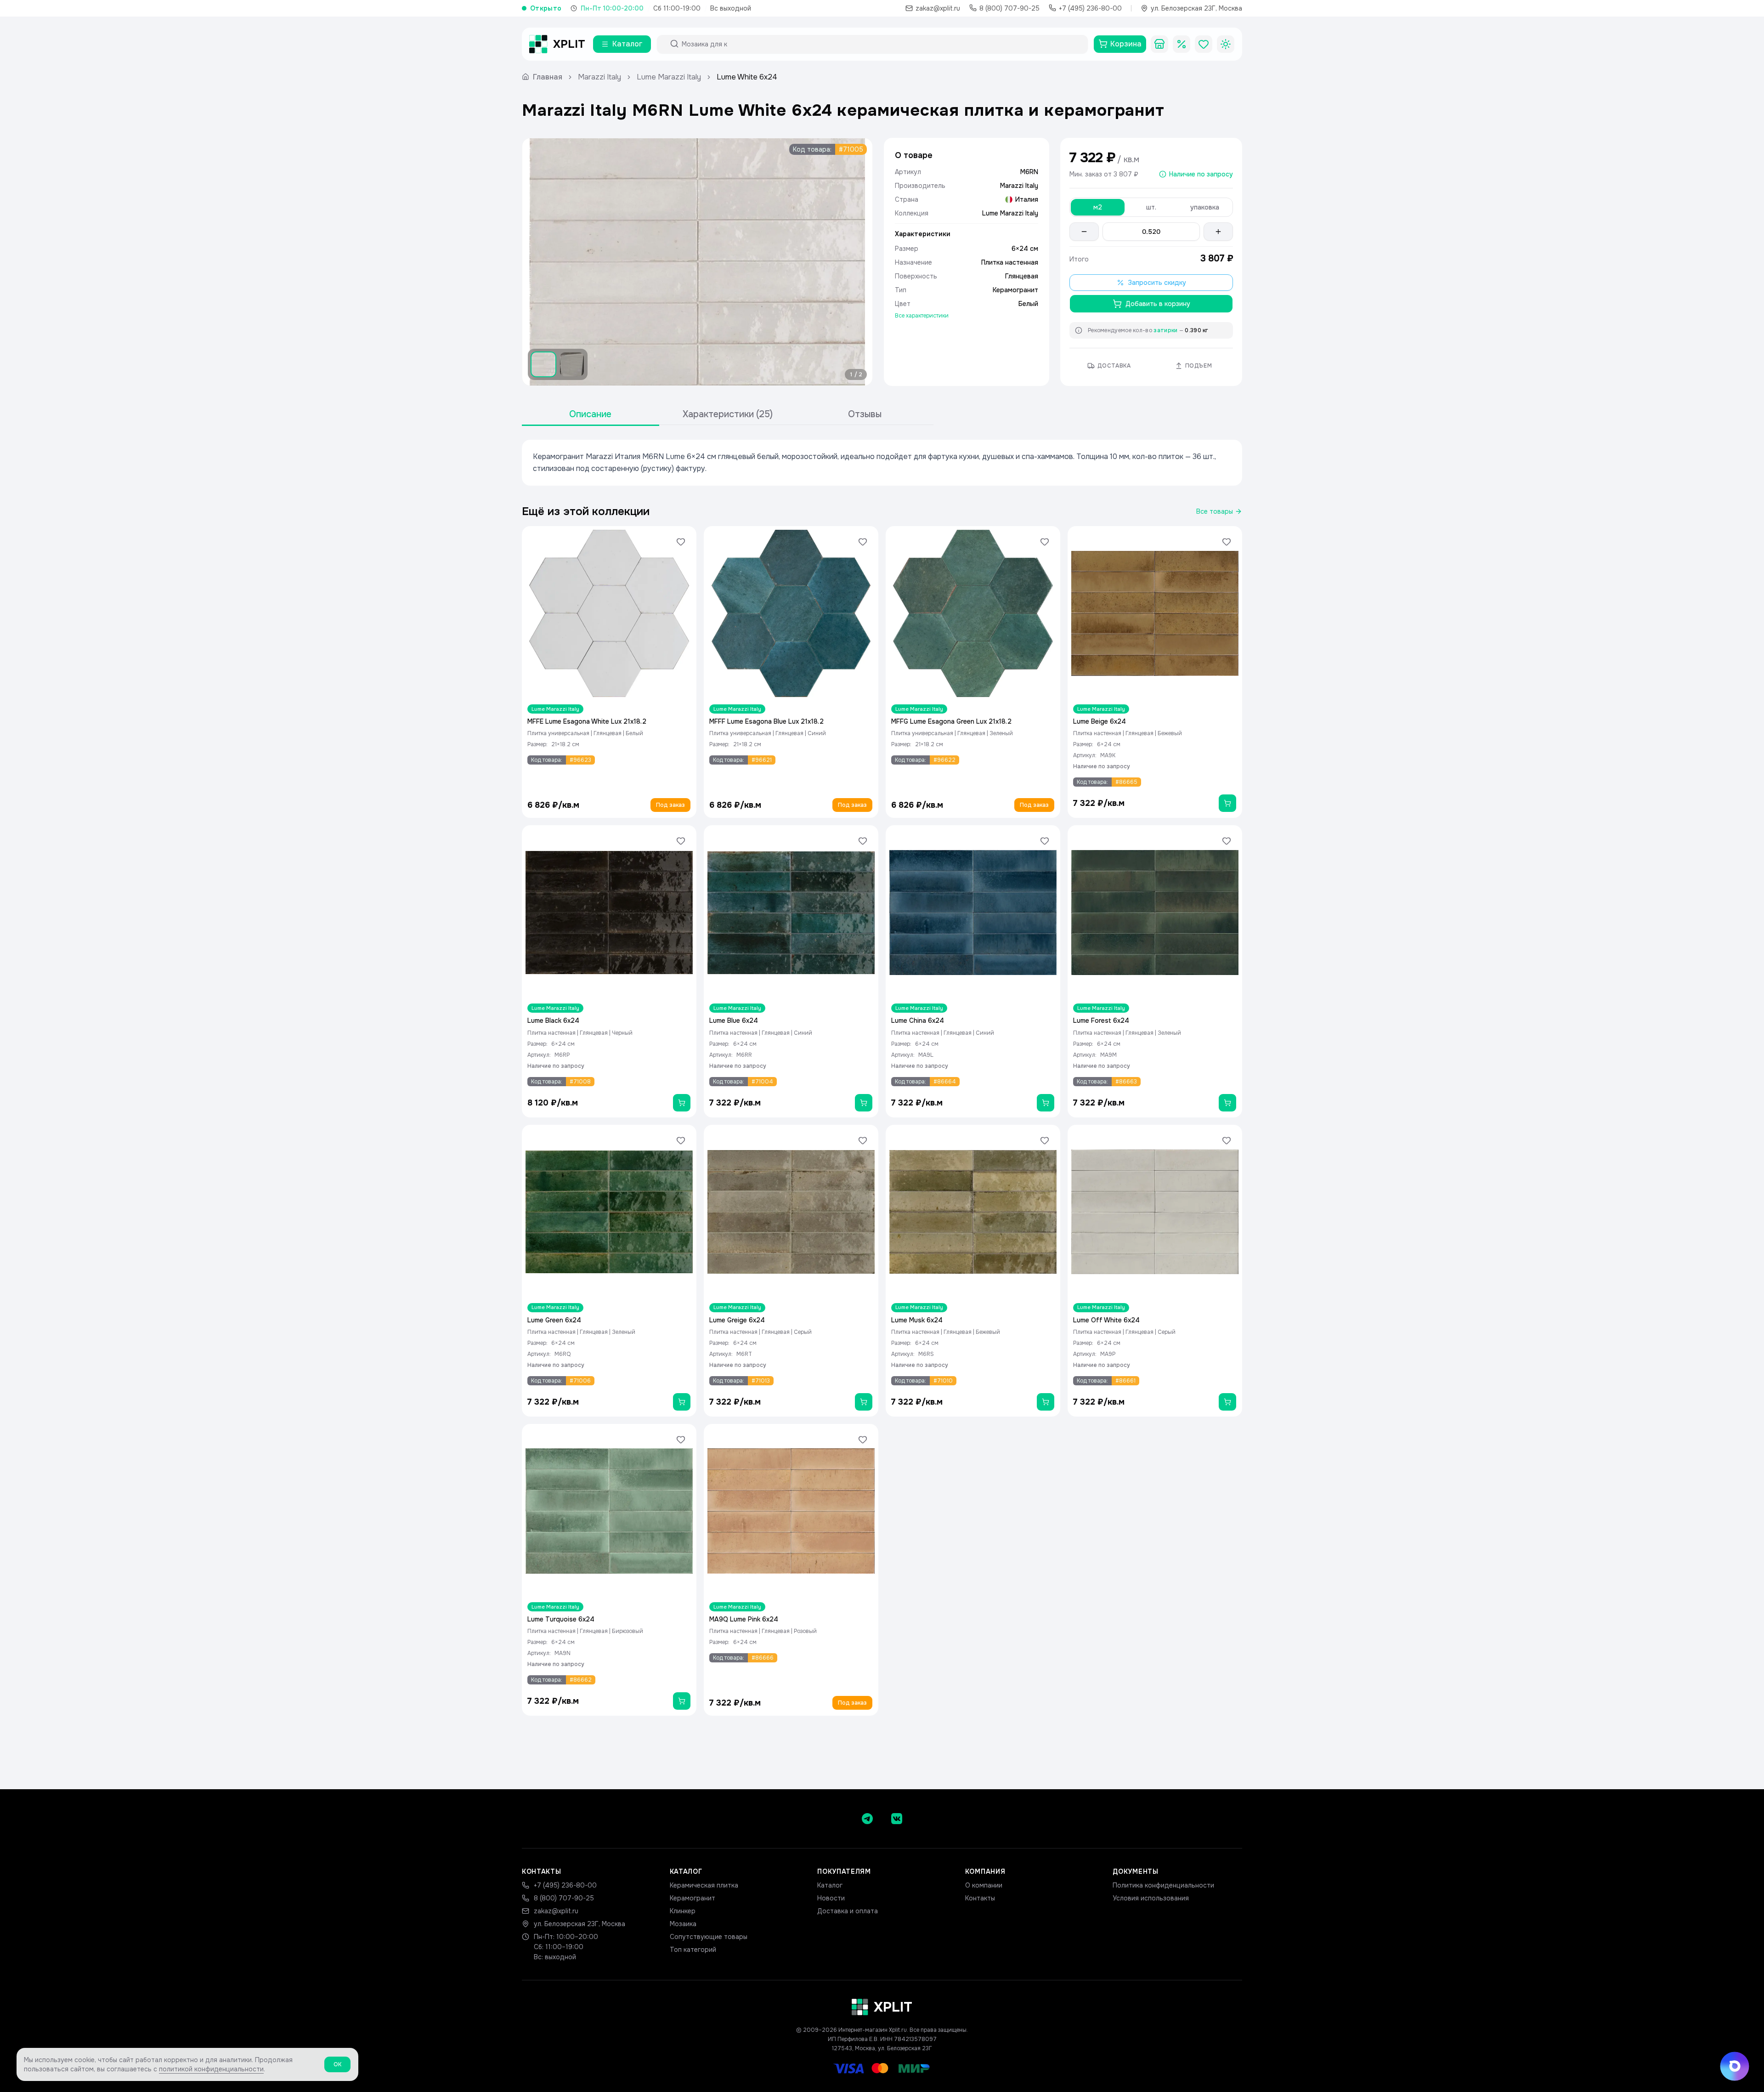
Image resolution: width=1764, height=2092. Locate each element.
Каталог (830, 1885)
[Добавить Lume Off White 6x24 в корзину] (1227, 1402)
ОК (337, 2064)
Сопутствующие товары (709, 1937)
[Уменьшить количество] (1084, 232)
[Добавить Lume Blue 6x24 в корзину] (864, 1103)
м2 (1098, 207)
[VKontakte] (897, 1819)
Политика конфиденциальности (1163, 1885)
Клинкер (683, 1911)
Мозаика (683, 1924)
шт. (1151, 207)
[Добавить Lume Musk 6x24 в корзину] (1046, 1402)
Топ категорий (693, 1950)
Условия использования (1151, 1898)
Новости (831, 1898)
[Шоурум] (1159, 44)
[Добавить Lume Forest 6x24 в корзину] (1227, 1103)
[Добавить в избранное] (681, 542)
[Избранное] (1204, 44)
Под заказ (670, 805)
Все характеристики (922, 316)
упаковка (1205, 207)
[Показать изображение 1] (543, 364)
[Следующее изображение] (858, 262)
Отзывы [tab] (865, 414)
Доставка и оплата (848, 1911)
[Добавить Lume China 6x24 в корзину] (1046, 1103)
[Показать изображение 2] (572, 364)
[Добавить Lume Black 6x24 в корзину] (682, 1103)
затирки (1165, 330)
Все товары (1215, 511)
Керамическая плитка (704, 1885)
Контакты (980, 1898)
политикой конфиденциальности (211, 2069)
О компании (984, 1885)
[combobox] (881, 44)
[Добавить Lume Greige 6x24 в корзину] (864, 1402)
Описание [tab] (590, 414)
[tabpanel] (882, 463)
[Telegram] (867, 1819)
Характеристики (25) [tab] (728, 414)
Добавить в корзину (1158, 304)
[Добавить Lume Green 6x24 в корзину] (682, 1402)
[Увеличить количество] (1218, 232)
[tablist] (728, 415)
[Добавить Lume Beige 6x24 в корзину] (1227, 803)
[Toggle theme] (1226, 44)
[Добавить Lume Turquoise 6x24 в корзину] (682, 1701)
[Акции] (1182, 44)
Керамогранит (693, 1898)
